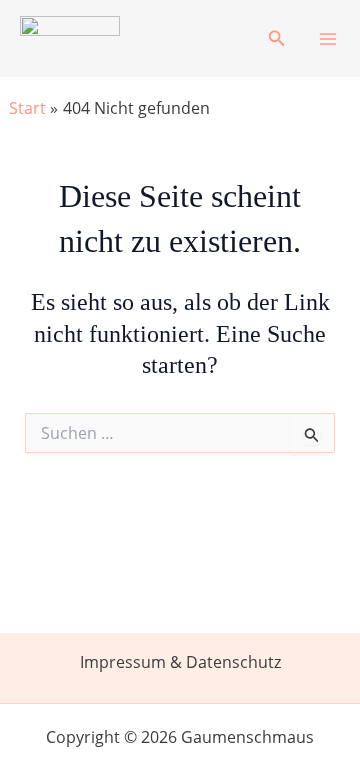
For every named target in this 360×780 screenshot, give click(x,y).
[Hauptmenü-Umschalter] (328, 39)
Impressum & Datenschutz (180, 662)
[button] (277, 39)
